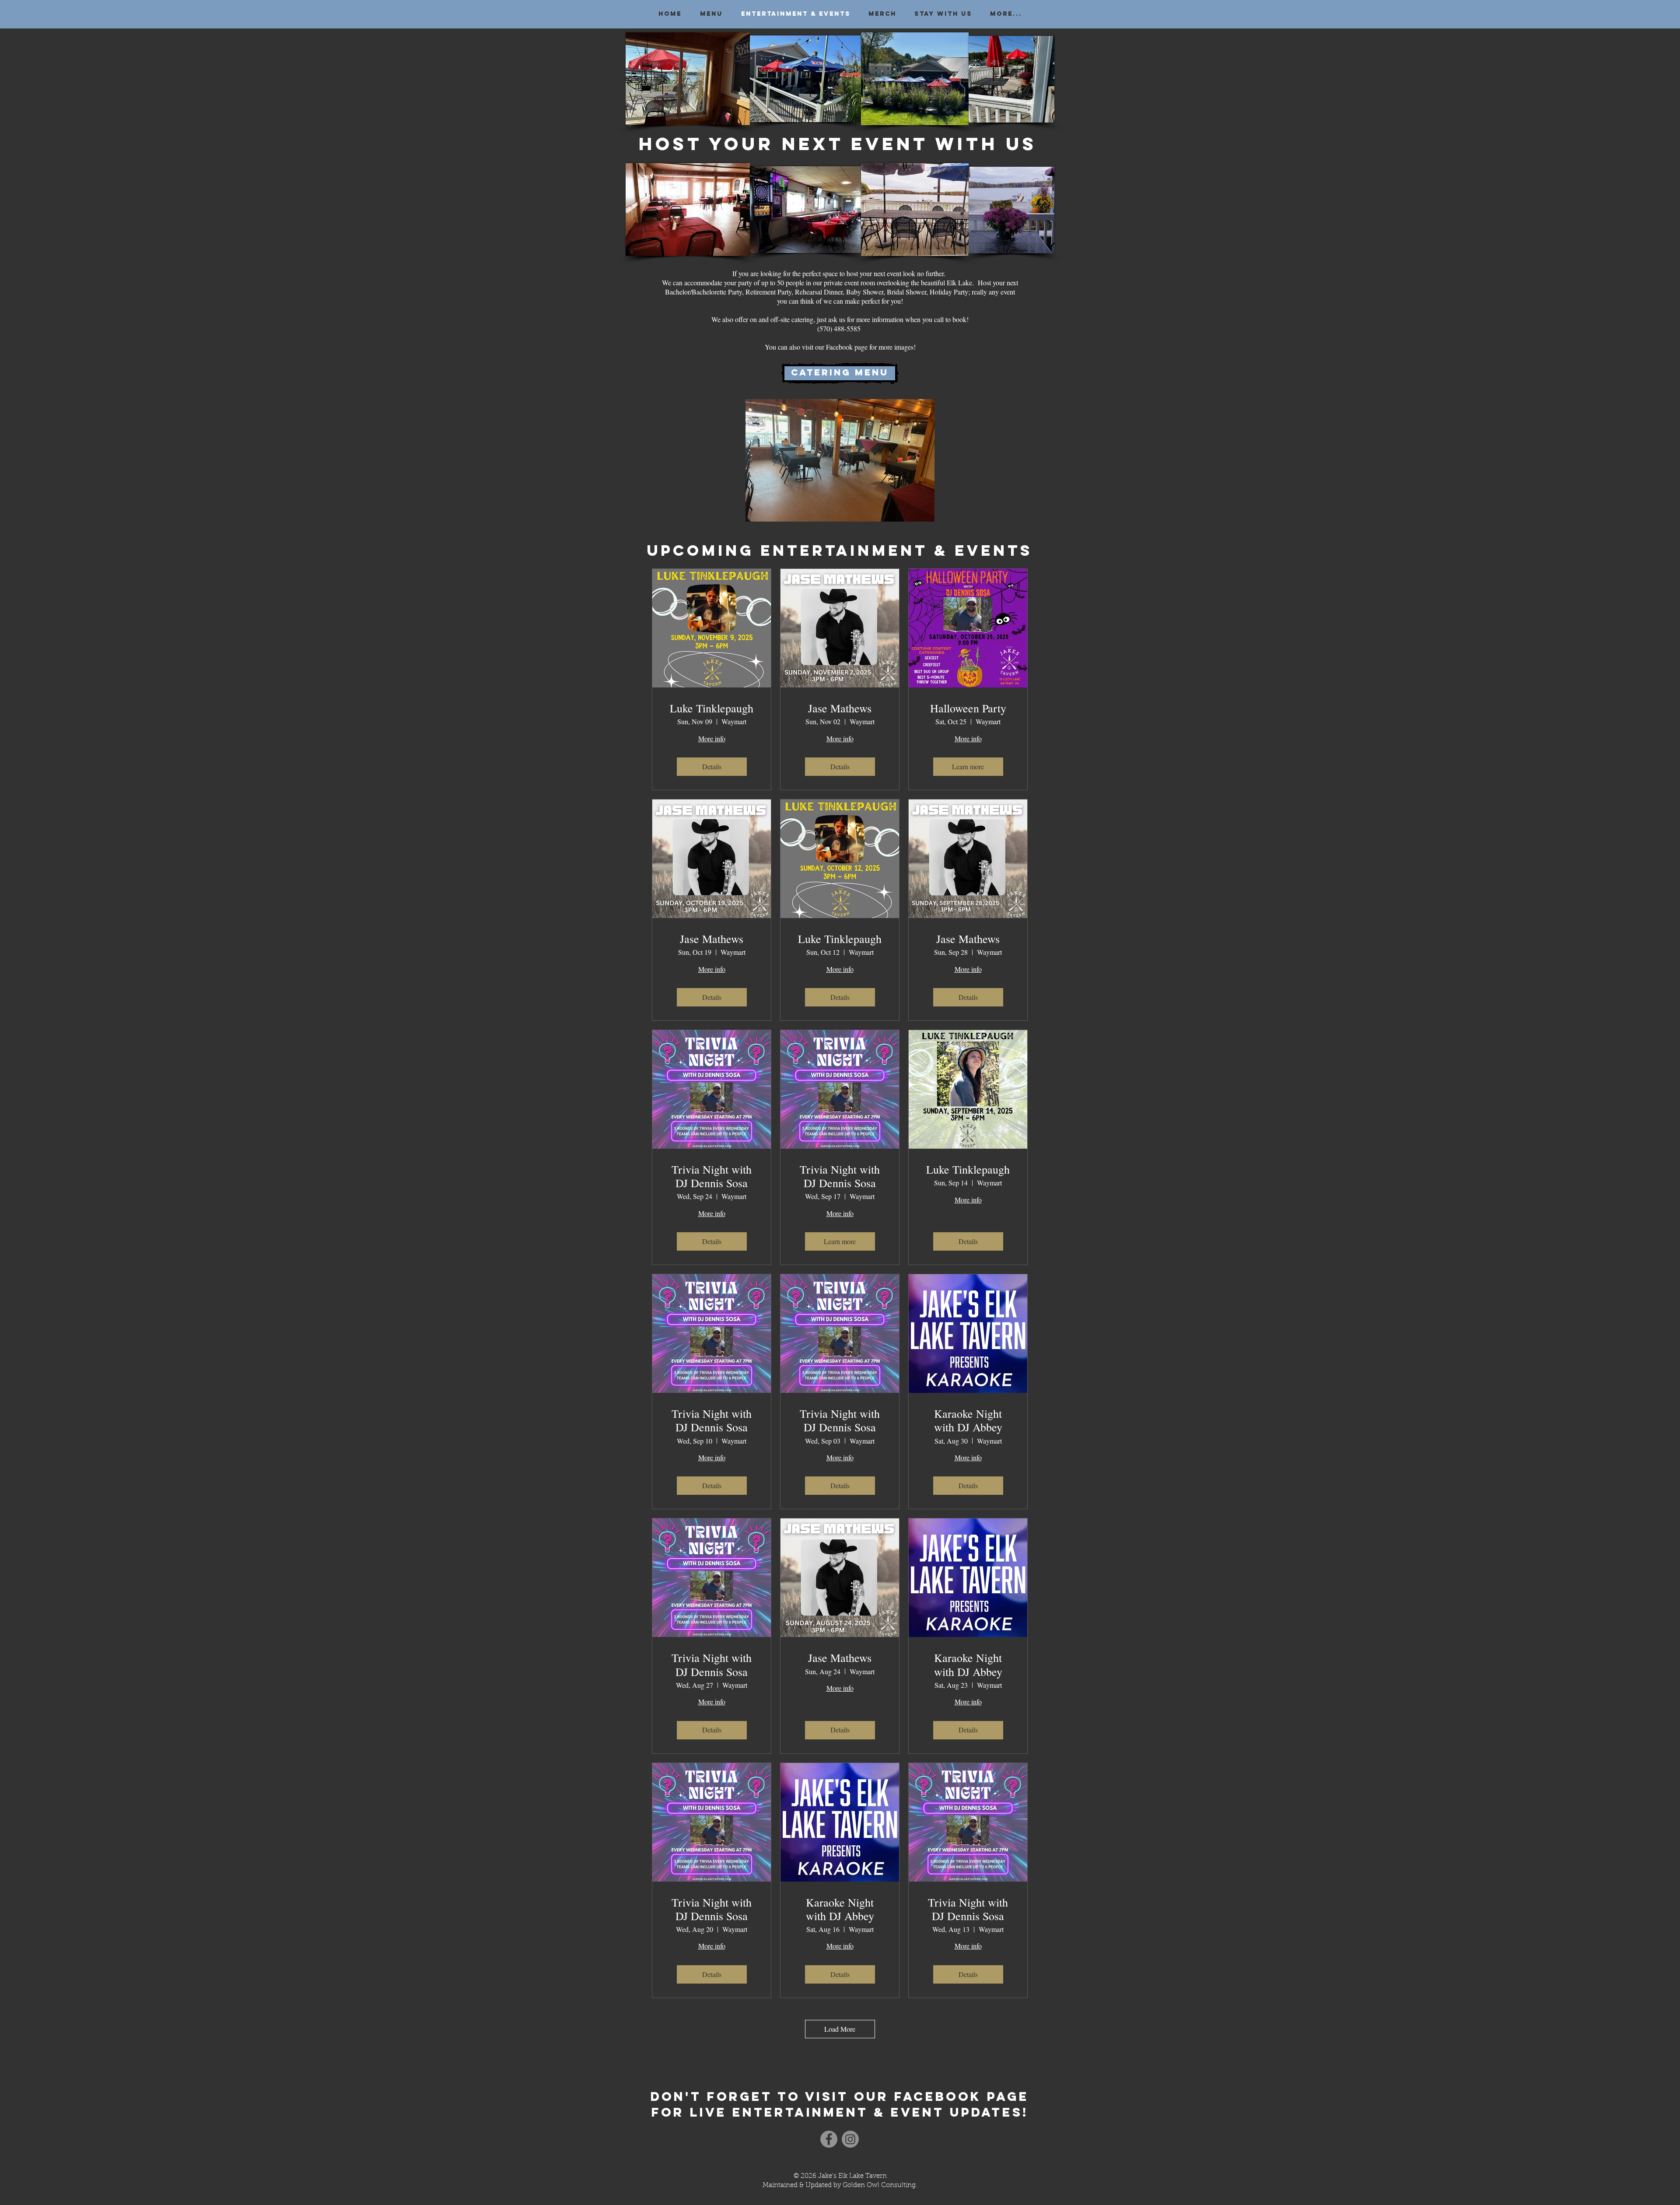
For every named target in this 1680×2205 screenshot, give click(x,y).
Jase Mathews (840, 708)
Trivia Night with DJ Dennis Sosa (712, 1176)
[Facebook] (829, 2139)
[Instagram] (850, 2139)
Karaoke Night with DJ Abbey (968, 1420)
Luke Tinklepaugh (712, 708)
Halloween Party (968, 708)
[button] (840, 460)
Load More (840, 2029)
